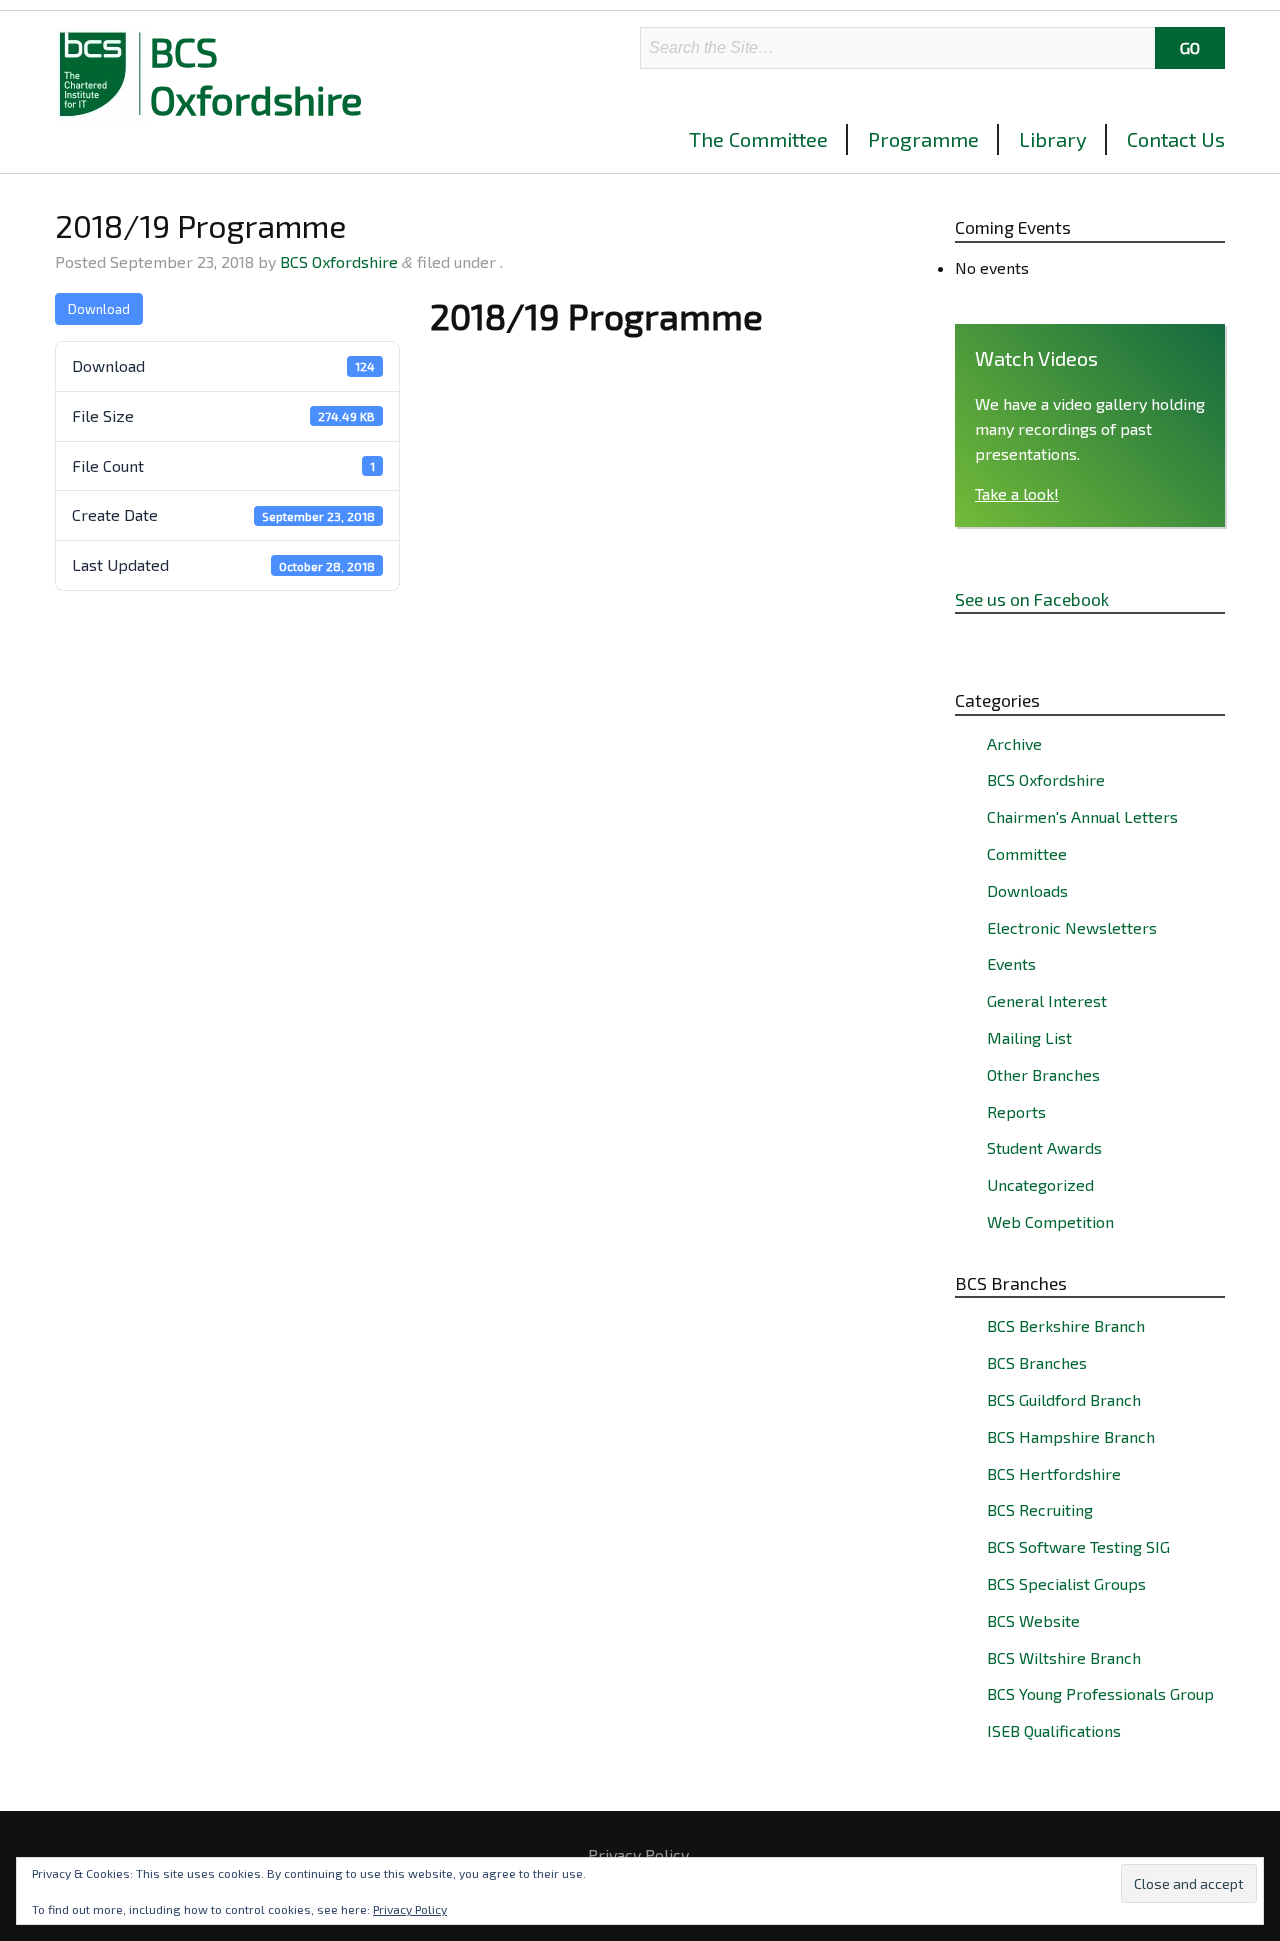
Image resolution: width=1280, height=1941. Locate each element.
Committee (1027, 853)
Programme (923, 139)
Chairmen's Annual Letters (1082, 816)
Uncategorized (1040, 1184)
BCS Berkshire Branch (1066, 1325)
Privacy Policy (638, 1855)
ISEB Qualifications (1054, 1730)
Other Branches (1043, 1074)
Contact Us (1176, 139)
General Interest (1047, 1000)
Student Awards (1044, 1147)
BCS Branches (1037, 1362)
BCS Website (1033, 1620)
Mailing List (1029, 1037)
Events (1011, 963)
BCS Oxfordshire (256, 75)
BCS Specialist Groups (1066, 1583)
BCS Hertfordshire (1054, 1473)
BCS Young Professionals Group (1100, 1693)
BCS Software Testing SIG (1078, 1546)
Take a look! (1017, 493)
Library (1053, 139)
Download (99, 309)
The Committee (758, 139)
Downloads (1027, 890)
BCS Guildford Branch (1064, 1399)
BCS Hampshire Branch (1071, 1436)
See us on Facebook (1032, 599)
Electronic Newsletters (1072, 927)
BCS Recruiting (1040, 1509)
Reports (1016, 1111)
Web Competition (1050, 1221)
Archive (1014, 743)
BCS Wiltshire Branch (1064, 1657)
